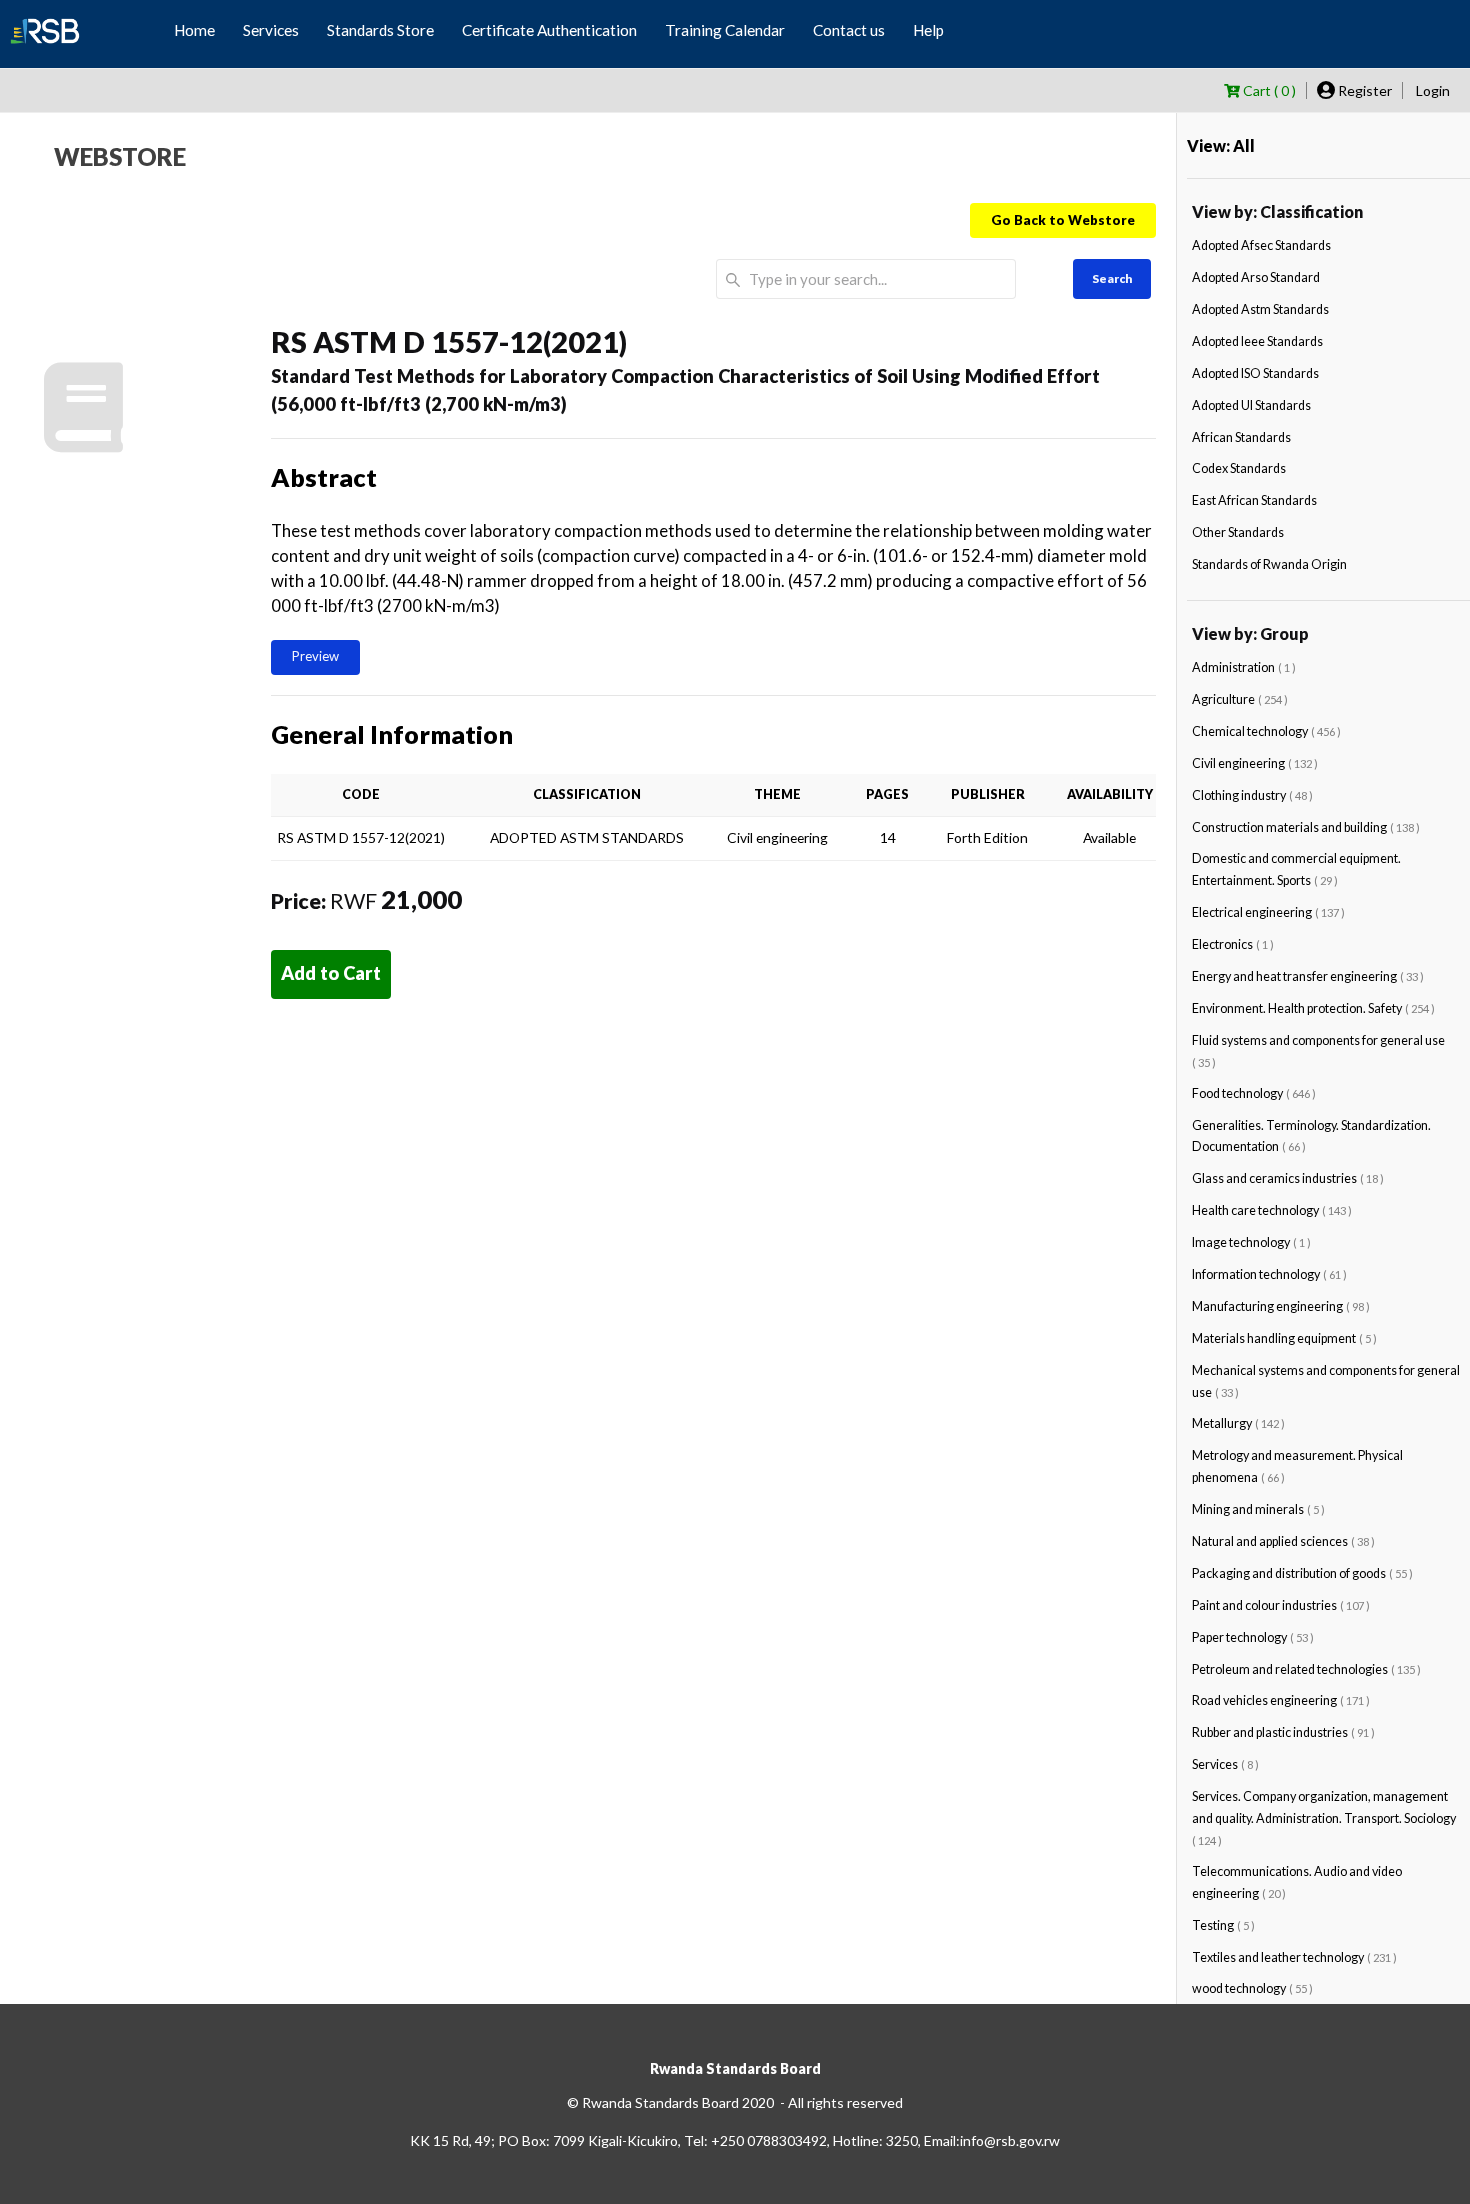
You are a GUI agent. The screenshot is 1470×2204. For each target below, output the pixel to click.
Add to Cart (331, 973)
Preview (315, 656)
